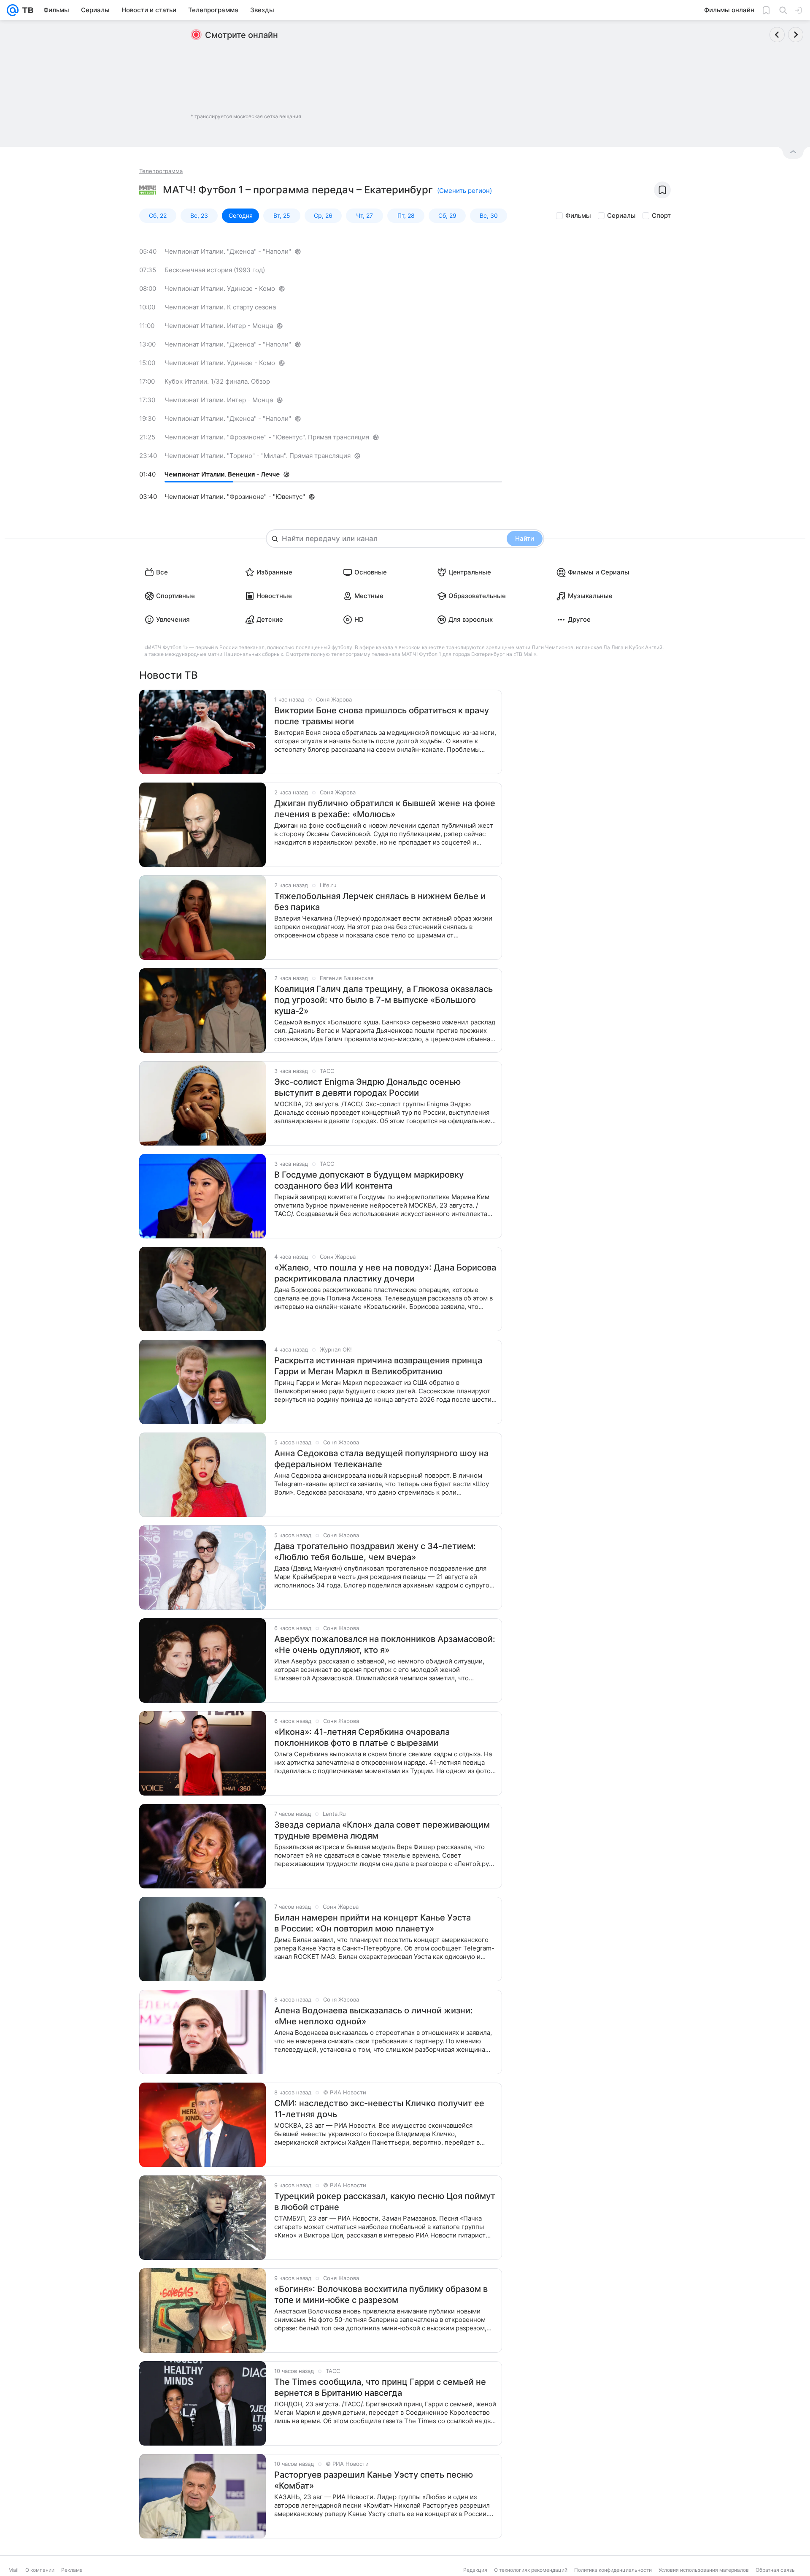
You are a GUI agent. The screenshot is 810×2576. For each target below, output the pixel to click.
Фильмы (578, 215)
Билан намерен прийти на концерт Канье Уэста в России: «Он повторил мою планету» (373, 1923)
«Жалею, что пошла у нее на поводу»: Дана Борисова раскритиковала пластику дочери (385, 1273)
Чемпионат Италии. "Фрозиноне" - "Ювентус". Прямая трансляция (267, 437)
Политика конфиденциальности (613, 2570)
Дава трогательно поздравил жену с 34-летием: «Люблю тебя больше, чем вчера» (375, 1552)
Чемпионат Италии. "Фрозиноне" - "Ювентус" (235, 497)
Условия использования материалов (704, 2570)
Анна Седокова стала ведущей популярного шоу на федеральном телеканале (381, 1459)
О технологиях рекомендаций (531, 2570)
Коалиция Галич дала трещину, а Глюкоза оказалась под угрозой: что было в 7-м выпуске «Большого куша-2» (383, 1000)
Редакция (475, 2570)
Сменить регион (464, 191)
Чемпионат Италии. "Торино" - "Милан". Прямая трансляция (258, 456)
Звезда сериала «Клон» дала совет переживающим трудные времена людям (382, 1830)
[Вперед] (796, 35)
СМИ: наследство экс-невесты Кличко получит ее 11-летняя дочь (379, 2109)
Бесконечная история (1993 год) (215, 270)
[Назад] (777, 35)
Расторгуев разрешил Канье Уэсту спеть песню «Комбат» (374, 2480)
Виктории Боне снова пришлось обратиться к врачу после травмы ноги (382, 716)
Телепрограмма (161, 171)
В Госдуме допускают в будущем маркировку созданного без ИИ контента (369, 1180)
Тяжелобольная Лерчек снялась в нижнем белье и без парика (380, 902)
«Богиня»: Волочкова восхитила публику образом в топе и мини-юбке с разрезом (381, 2294)
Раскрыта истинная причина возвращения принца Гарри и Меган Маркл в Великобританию (378, 1366)
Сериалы (621, 215)
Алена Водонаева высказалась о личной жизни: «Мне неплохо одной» (374, 2016)
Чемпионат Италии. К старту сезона (220, 307)
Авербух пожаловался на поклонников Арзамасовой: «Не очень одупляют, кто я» (385, 1644)
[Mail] (13, 10)
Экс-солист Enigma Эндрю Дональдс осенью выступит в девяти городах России (367, 1087)
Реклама (72, 2570)
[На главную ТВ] (26, 10)
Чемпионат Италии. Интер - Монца (219, 326)
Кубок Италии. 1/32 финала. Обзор (217, 381)
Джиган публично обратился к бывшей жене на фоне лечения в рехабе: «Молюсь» (385, 809)
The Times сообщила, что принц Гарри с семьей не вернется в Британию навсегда (380, 2387)
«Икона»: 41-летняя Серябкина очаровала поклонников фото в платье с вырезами (362, 1737)
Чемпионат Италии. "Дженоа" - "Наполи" (228, 251)
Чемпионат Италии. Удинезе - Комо (220, 288)
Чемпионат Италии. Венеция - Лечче (222, 474)
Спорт (661, 215)
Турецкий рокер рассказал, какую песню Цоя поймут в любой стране (385, 2202)
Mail (13, 2570)
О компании (40, 2570)
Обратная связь (775, 2570)
